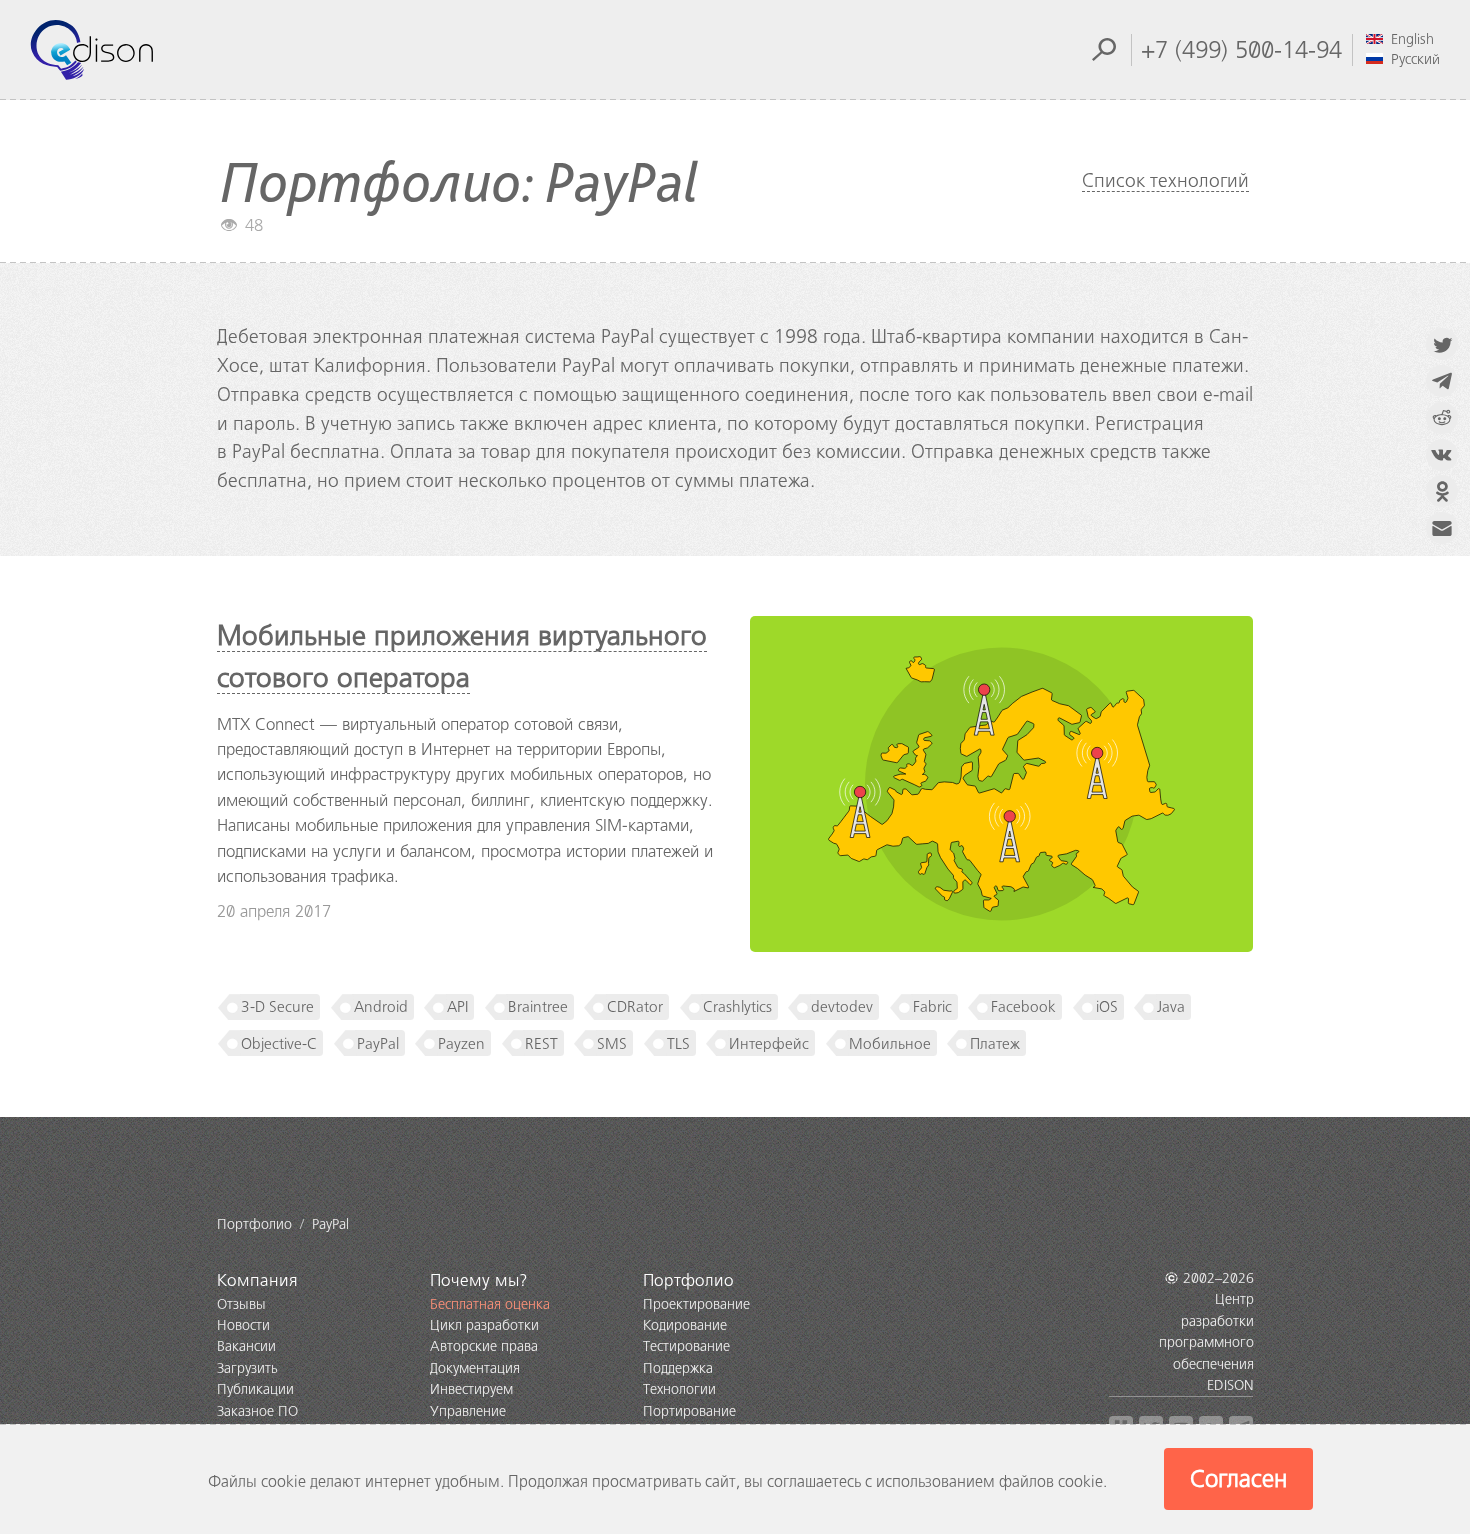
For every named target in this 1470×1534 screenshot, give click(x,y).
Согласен (1238, 1479)
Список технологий (1165, 180)
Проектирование (696, 1304)
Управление (468, 1411)
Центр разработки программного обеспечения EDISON (1206, 1342)
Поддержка (678, 1368)
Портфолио (688, 1280)
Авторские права (484, 1346)
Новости (243, 1325)
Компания (257, 1280)
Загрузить (247, 1368)
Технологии (679, 1389)
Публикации (255, 1389)
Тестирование (686, 1346)
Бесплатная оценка (490, 1304)
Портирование (689, 1411)
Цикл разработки (484, 1325)
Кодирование (685, 1325)
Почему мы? (479, 1280)
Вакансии (246, 1346)
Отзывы (241, 1304)
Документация (475, 1368)
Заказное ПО (257, 1411)
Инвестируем (471, 1389)
